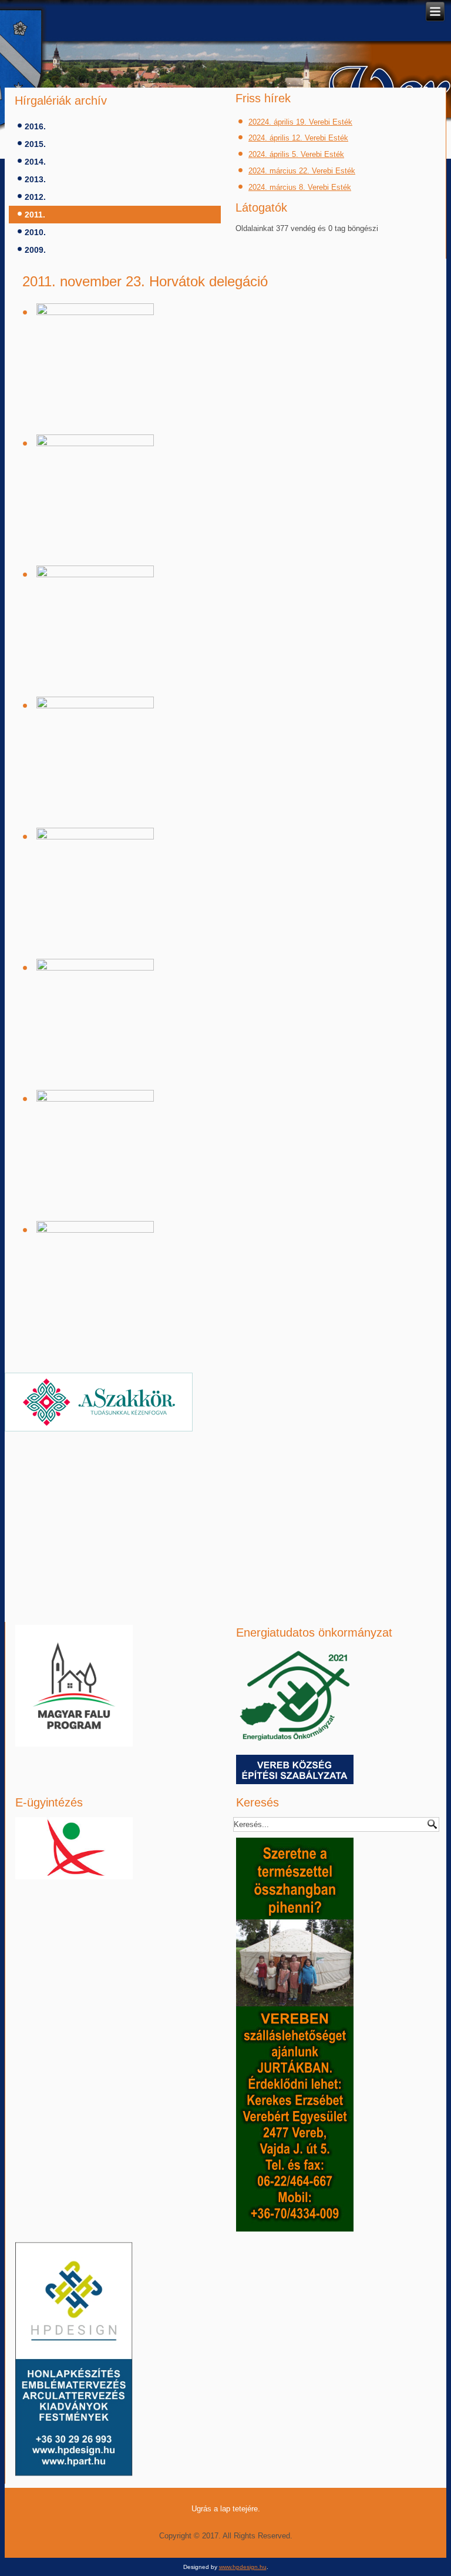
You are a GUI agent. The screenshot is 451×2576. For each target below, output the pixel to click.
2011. (35, 215)
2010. (35, 232)
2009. (35, 250)
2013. (35, 179)
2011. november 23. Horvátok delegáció (145, 281)
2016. (35, 126)
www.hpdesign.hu (243, 2567)
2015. (35, 144)
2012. (35, 197)
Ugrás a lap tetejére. (226, 2509)
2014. (35, 162)
